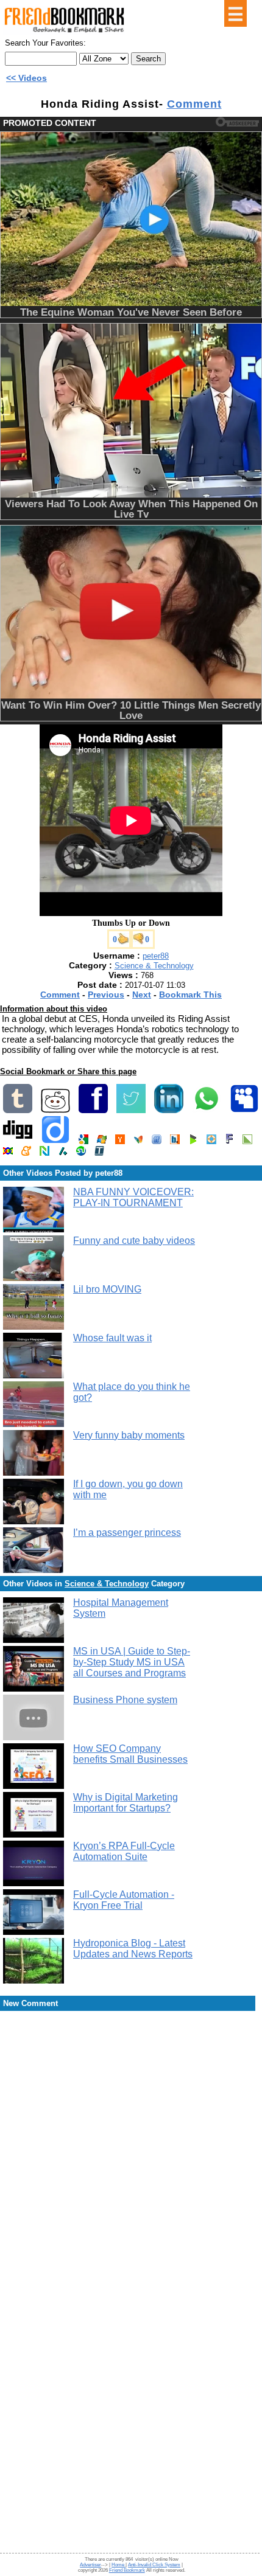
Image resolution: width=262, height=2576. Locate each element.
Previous (106, 995)
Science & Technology (154, 966)
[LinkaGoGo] (8, 1153)
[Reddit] (55, 1110)
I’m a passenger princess (127, 1533)
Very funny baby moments (129, 1435)
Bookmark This (190, 995)
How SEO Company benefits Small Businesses (130, 1754)
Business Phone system (125, 1700)
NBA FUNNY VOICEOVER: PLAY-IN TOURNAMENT (133, 1197)
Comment (194, 104)
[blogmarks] (193, 1141)
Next (142, 995)
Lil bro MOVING (107, 1289)
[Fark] (229, 1141)
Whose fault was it (112, 1338)
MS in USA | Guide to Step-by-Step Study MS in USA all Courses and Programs (132, 1662)
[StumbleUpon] (81, 1153)
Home (119, 2565)
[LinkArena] (247, 1141)
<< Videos (27, 78)
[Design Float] (211, 1141)
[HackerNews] (120, 1141)
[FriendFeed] (157, 1141)
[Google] (83, 1141)
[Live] (102, 1141)
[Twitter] (131, 1110)
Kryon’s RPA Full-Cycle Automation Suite (124, 1851)
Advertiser (90, 2565)
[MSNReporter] (138, 1141)
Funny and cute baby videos (134, 1241)
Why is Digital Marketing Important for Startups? (126, 1803)
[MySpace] (244, 1110)
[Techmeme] (99, 1153)
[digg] (18, 1141)
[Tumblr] (18, 1110)
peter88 (156, 956)
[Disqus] (131, 2110)
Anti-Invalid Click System (154, 2565)
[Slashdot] (63, 1153)
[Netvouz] (44, 1153)
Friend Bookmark (127, 2570)
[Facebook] (93, 1110)
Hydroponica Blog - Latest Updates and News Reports (133, 1949)
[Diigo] (55, 1141)
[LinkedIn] (169, 1110)
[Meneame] (26, 1153)
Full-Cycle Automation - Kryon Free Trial (124, 1900)
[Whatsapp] (207, 1110)
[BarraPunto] (175, 1141)
